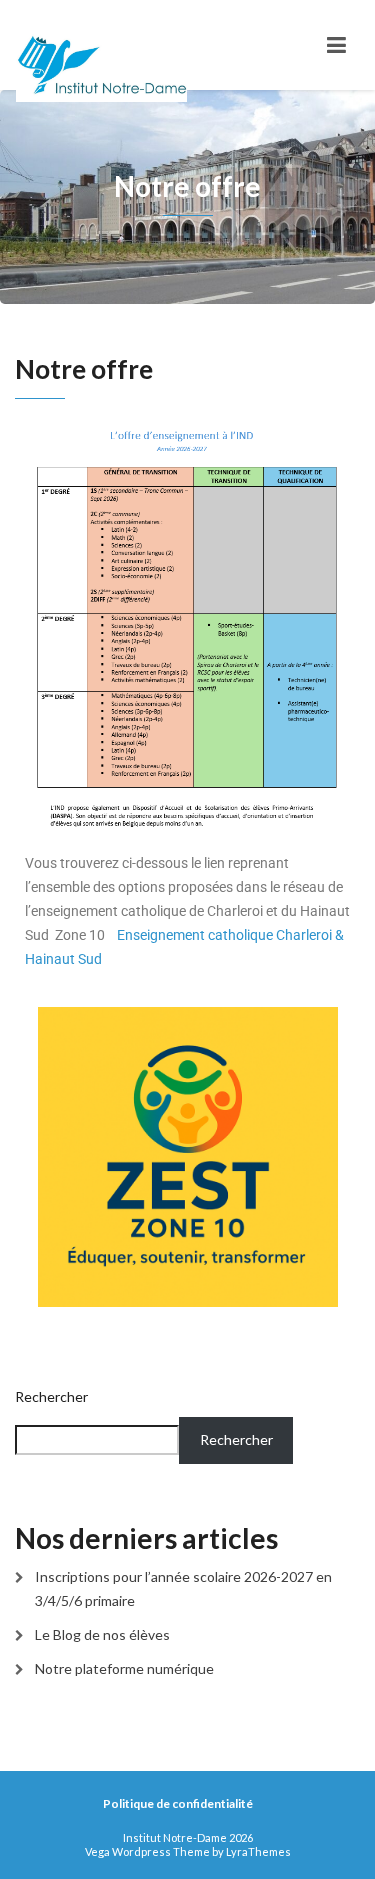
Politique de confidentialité (178, 1803)
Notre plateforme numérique (124, 1668)
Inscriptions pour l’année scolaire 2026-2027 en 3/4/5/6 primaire (183, 1588)
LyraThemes (258, 1851)
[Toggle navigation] (336, 45)
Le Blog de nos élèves (102, 1634)
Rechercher (51, 1396)
